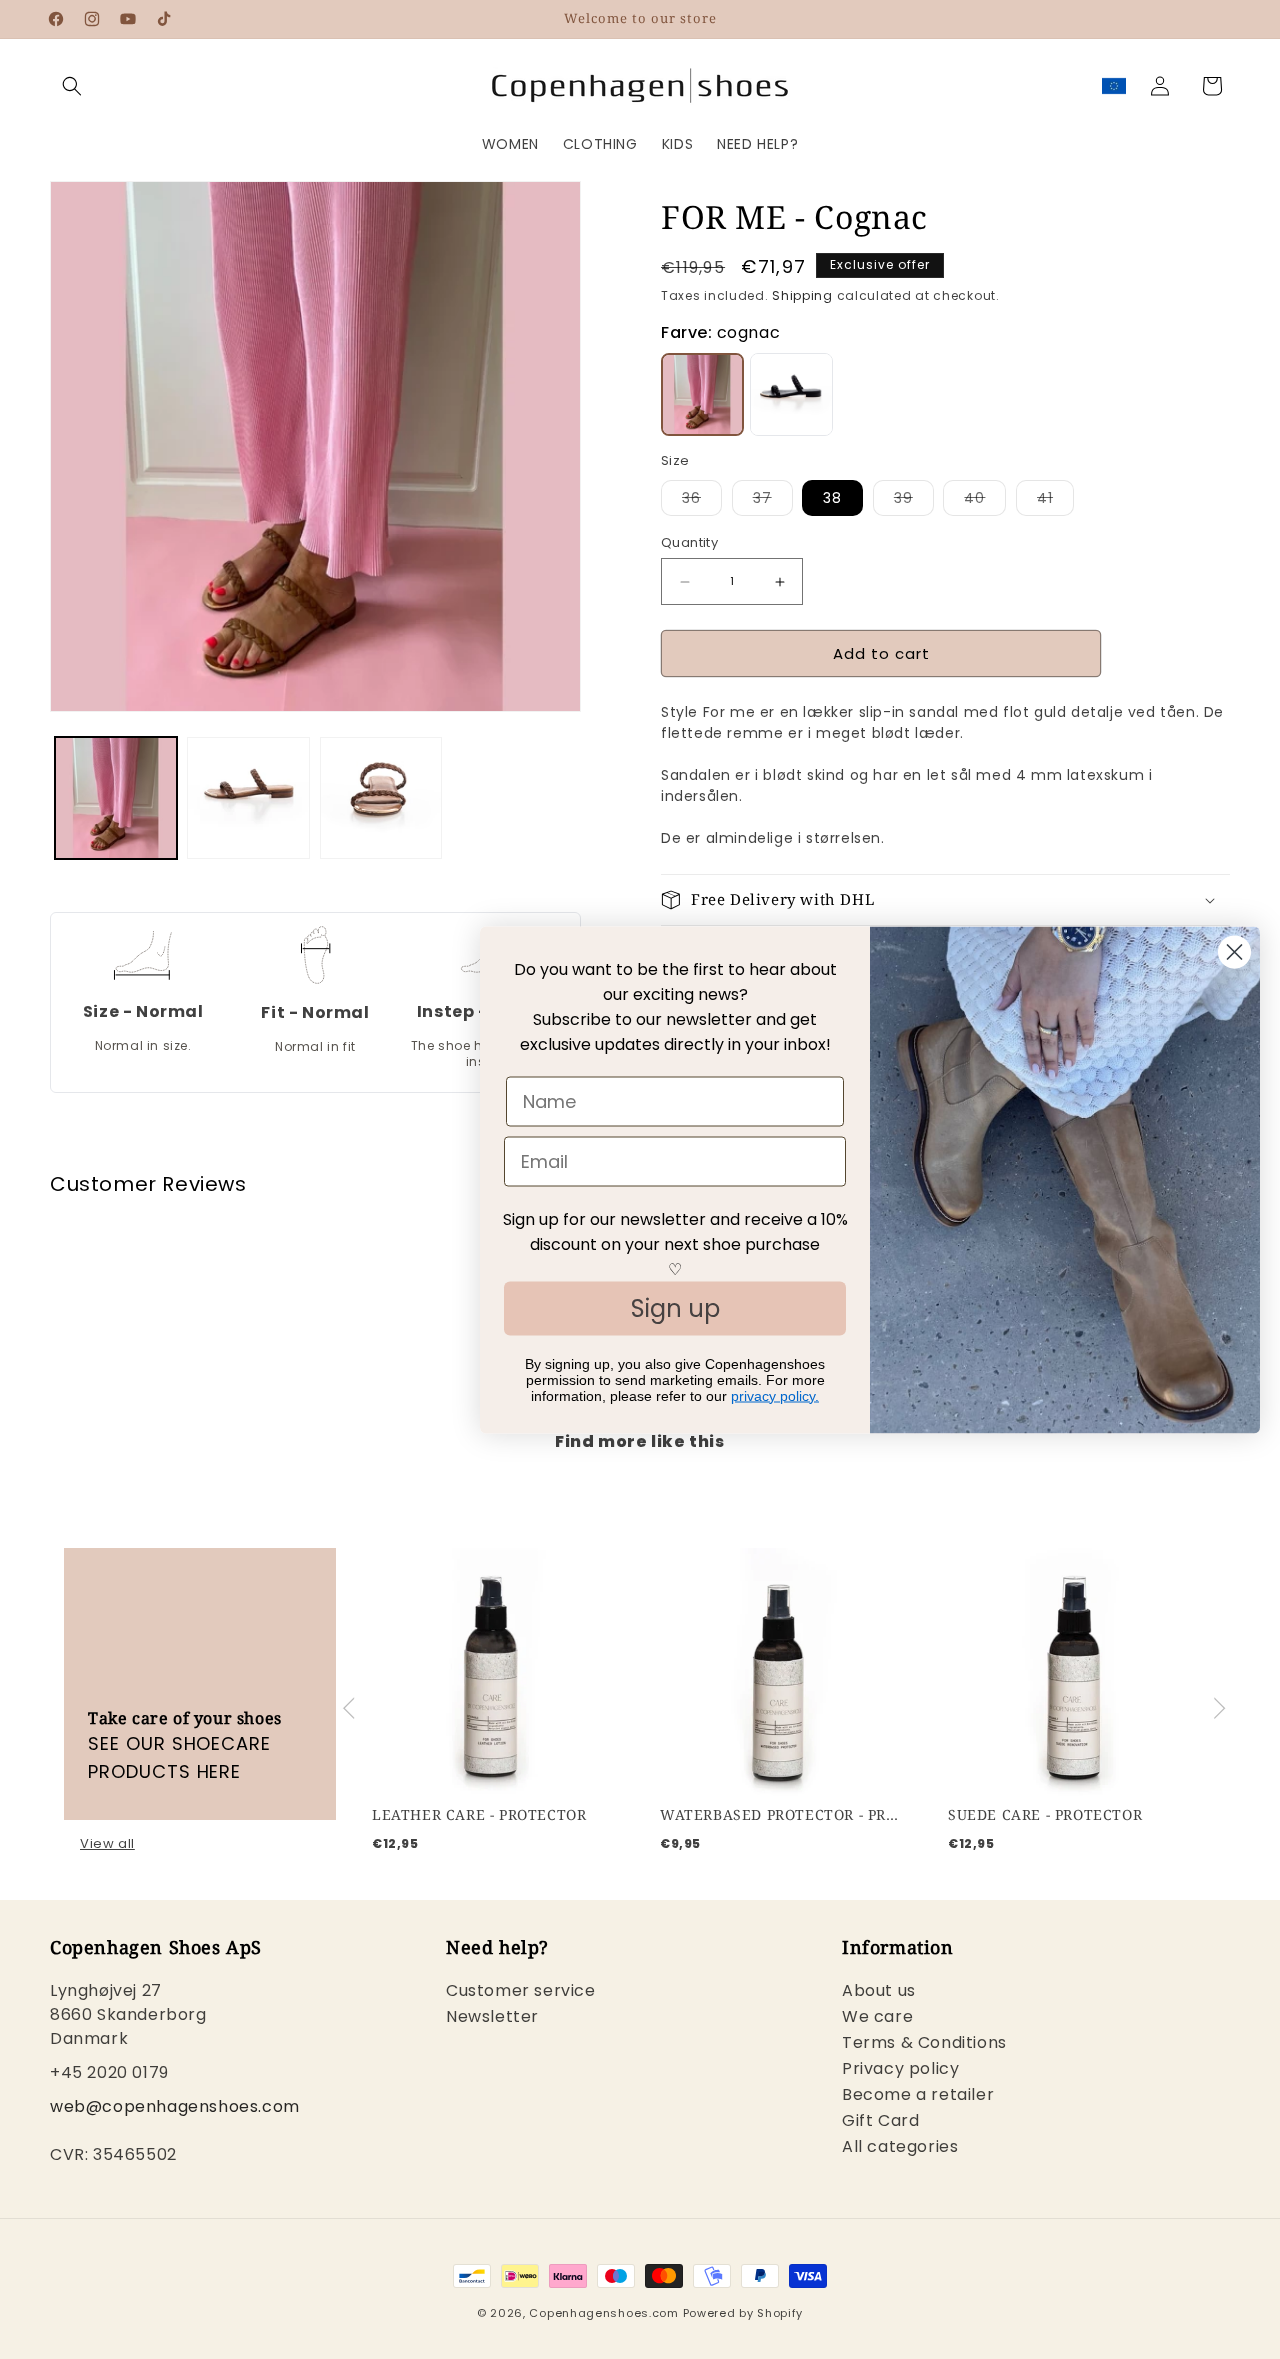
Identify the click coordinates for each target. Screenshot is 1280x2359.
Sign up (675, 1307)
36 (702, 501)
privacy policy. (775, 1395)
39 (914, 501)
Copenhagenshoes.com (603, 2313)
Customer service (521, 1993)
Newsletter (492, 2017)
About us (879, 1993)
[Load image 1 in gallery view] (116, 798)
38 (832, 498)
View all (107, 1844)
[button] (72, 86)
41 (1055, 501)
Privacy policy (900, 2069)
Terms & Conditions (924, 2043)
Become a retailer (918, 2095)
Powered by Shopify (743, 2313)
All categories (900, 2147)
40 (985, 501)
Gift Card (880, 2121)
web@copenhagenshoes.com (175, 2107)
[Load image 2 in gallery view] (248, 798)
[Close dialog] (1234, 951)
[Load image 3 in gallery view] (381, 798)
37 (773, 501)
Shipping (802, 295)
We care (877, 2017)
